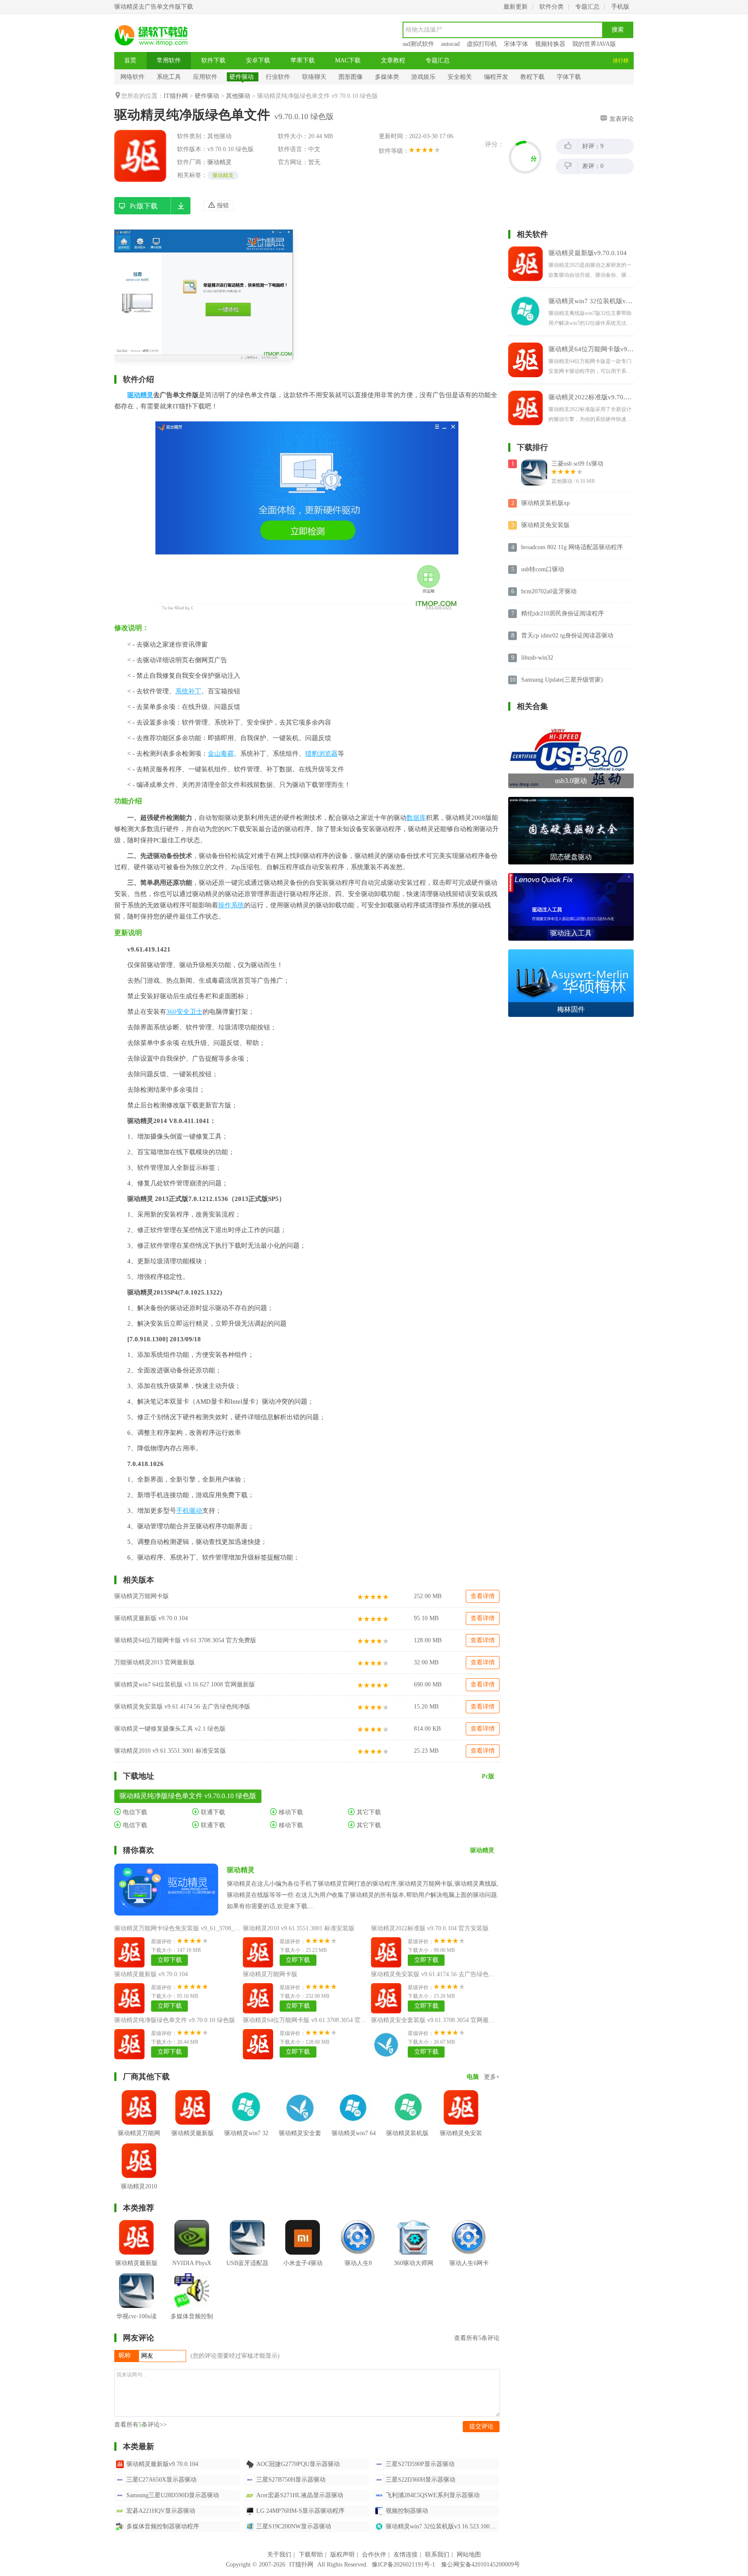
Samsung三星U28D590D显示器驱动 (173, 2495)
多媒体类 (387, 77)
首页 (130, 60)
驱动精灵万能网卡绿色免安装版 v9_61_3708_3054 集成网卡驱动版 (202, 1928)
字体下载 (569, 77)
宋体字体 (516, 44)
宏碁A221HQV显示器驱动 (161, 2511)
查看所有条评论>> (140, 2425)
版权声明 (342, 2555)
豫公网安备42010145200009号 (480, 2565)
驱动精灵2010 (139, 2186)
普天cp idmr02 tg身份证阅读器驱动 (567, 636)
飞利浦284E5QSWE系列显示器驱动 (433, 2495)
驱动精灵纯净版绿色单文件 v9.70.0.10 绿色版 (175, 2020)
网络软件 (132, 77)
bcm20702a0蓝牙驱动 (549, 591)
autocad (450, 44)
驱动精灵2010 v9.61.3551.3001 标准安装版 (170, 1751)
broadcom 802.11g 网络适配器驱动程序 (572, 547)
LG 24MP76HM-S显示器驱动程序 (300, 2511)
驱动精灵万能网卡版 (142, 1596)
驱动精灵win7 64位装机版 (354, 2140)
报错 (222, 205)
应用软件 (205, 77)
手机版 (620, 7)
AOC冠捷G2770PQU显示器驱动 (298, 2464)
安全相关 (460, 77)
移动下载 (290, 1812)
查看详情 (483, 1596)
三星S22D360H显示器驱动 (421, 2480)
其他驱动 (238, 96)
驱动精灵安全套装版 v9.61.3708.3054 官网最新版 (436, 2020)
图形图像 (351, 77)
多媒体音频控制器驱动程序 (163, 2526)
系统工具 (169, 77)
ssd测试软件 (418, 44)
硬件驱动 (242, 77)
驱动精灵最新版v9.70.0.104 (162, 2464)
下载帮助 (311, 2555)
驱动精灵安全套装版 (300, 2140)
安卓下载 (258, 60)
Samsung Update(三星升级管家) (562, 680)
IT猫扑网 (176, 96)
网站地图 (469, 2555)
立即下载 (170, 1960)
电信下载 (134, 1812)
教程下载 (532, 77)
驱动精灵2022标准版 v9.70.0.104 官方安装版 (430, 1928)
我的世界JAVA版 (594, 44)
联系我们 (437, 2555)
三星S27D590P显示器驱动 (420, 2464)
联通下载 (212, 1812)
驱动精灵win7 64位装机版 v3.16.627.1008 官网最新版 (185, 1684)
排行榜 (621, 61)
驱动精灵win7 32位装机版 (246, 2140)
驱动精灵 (219, 162)
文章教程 (393, 60)
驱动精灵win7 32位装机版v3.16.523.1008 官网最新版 (442, 2526)
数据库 (416, 818)
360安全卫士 (184, 1012)
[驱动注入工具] (571, 876)
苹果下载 (303, 60)
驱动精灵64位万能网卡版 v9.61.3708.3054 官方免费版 (185, 1640)
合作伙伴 (374, 2555)
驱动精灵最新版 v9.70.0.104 (151, 1618)
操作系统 (231, 905)
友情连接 (406, 2555)
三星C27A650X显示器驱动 (161, 2480)
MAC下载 (348, 60)
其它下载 (368, 1812)
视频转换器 (550, 44)
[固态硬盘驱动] (571, 800)
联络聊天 (314, 77)
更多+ (492, 2077)
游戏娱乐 (423, 77)
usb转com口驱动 (543, 569)
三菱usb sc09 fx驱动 (577, 464)
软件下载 (213, 60)
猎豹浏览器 (321, 754)
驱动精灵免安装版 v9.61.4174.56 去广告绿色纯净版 (182, 1707)
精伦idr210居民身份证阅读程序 (563, 613)
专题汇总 (587, 7)
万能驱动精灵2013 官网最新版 (155, 1662)
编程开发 (496, 77)
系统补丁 (188, 691)
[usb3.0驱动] (571, 724)
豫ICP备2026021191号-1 (403, 2565)
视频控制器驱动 (407, 2511)
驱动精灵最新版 (193, 2133)
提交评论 (481, 2426)
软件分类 (551, 7)
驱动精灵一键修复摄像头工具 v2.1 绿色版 (170, 1729)
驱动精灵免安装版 (461, 2140)
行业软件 (278, 77)
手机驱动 (189, 1511)
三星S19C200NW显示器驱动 (294, 2526)
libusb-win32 (537, 658)
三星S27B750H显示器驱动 (291, 2480)
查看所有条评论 (477, 2338)
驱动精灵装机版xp (407, 2140)
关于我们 (279, 2555)
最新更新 (516, 7)
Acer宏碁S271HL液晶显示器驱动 (300, 2495)
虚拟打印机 (482, 44)
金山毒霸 (221, 754)
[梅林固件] (571, 953)
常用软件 (169, 60)
